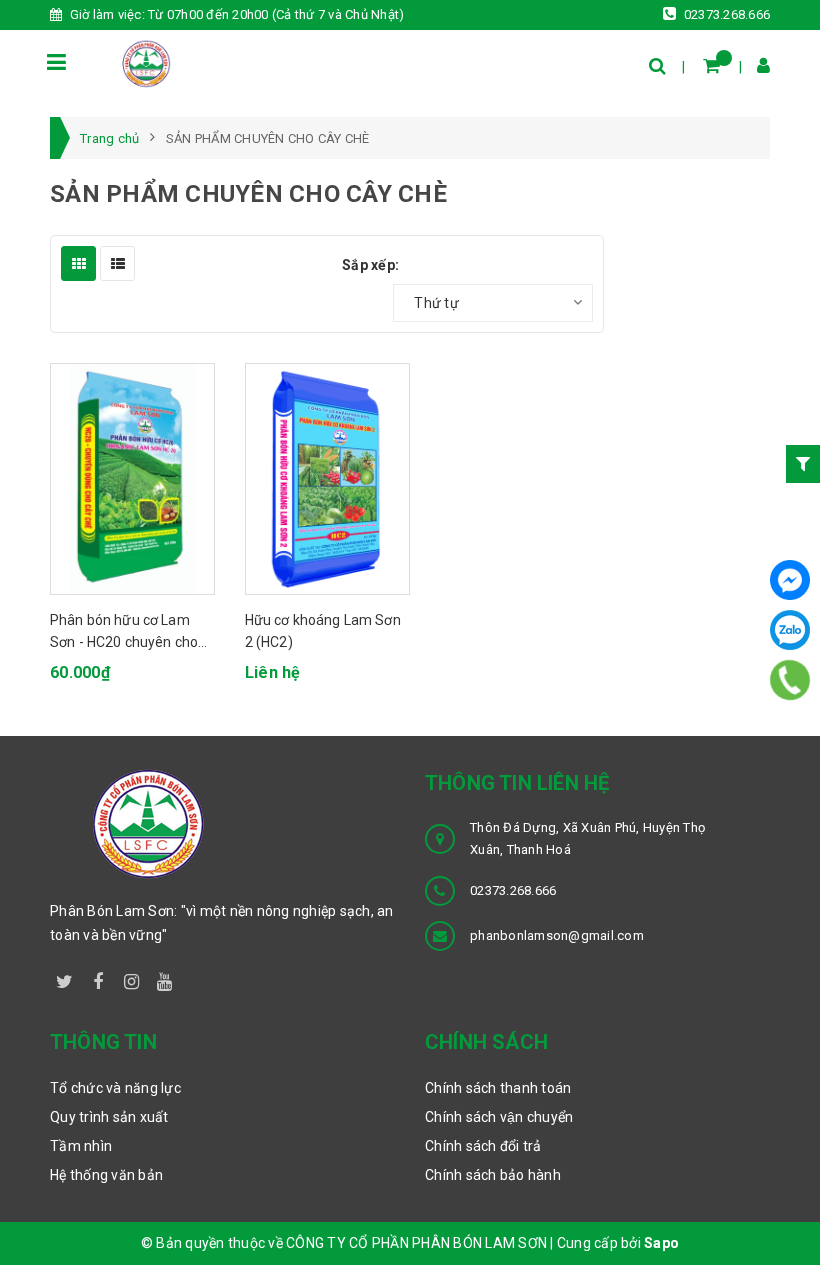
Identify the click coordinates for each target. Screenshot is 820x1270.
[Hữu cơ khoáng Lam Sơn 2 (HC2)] (327, 479)
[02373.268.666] (790, 680)
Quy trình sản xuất (109, 1117)
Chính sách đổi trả (483, 1146)
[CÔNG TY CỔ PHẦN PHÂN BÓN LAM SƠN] (146, 62)
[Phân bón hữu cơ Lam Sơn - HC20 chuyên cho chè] (132, 479)
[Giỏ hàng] (711, 65)
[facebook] (98, 978)
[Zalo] (790, 630)
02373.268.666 (725, 14)
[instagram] (132, 978)
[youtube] (165, 978)
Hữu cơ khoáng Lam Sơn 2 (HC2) (323, 631)
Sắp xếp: (370, 265)
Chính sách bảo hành (493, 1175)
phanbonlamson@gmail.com (557, 935)
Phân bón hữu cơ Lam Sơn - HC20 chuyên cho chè (124, 631)
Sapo (661, 1243)
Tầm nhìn (81, 1146)
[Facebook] (790, 580)
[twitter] (65, 978)
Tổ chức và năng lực (115, 1088)
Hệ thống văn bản (106, 1175)
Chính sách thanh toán (498, 1088)
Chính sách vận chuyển (499, 1117)
